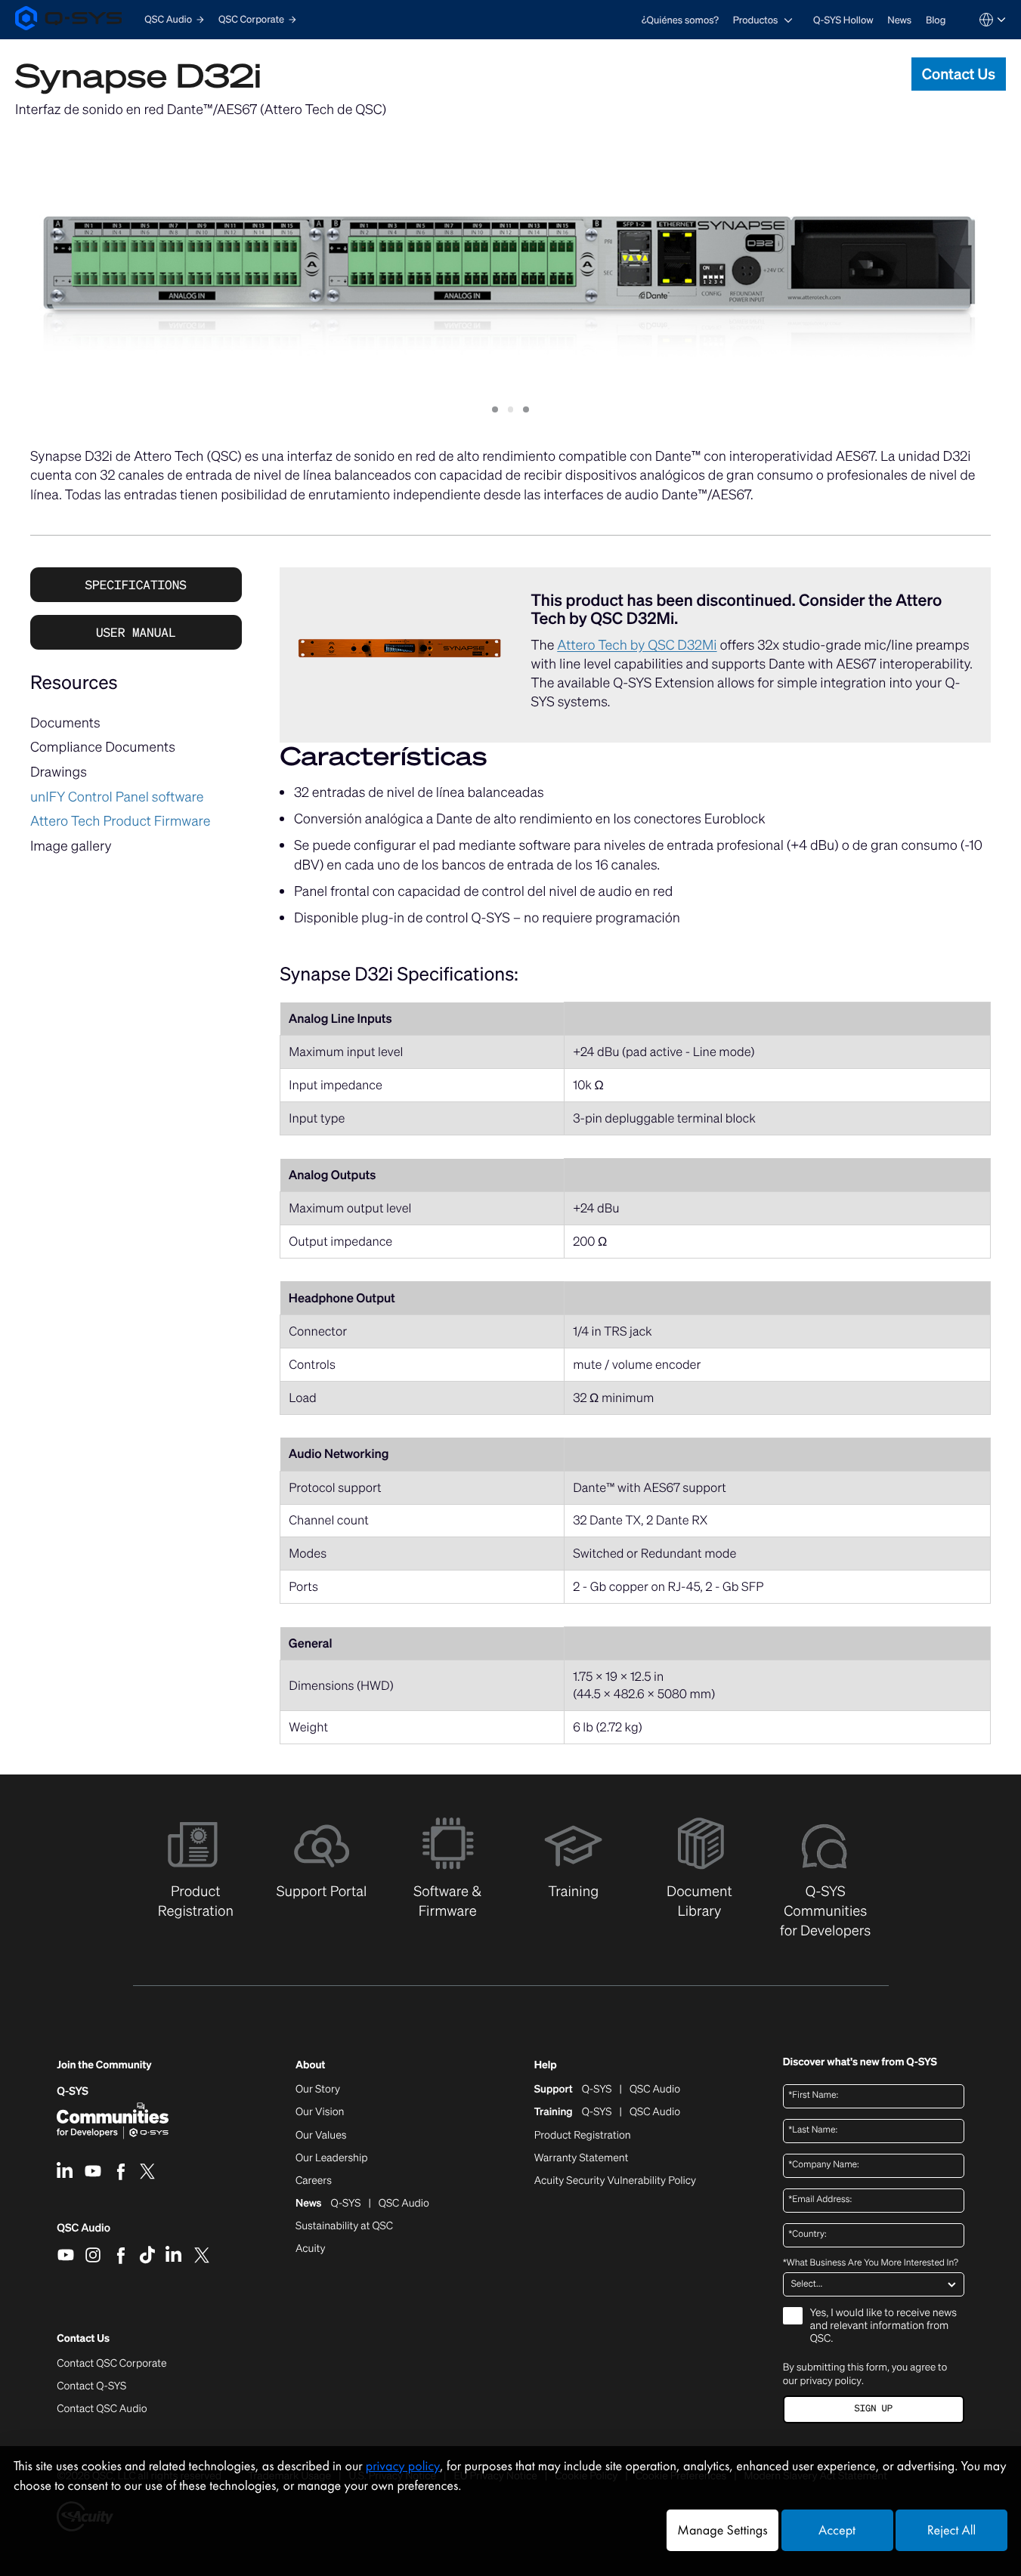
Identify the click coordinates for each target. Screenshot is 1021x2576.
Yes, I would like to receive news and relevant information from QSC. (883, 2326)
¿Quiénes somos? (680, 20)
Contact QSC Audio (102, 2409)
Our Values (321, 2136)
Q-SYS (73, 2091)
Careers (314, 2181)
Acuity (311, 2249)
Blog (936, 20)
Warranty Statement (582, 2158)
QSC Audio (84, 2233)
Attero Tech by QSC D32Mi (637, 645)
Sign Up (874, 2409)
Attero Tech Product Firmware (121, 821)
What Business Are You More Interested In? (871, 2263)
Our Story (318, 2090)
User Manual (136, 632)
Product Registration (583, 2136)
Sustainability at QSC (344, 2226)
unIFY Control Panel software (117, 797)
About (310, 2066)
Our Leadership (332, 2158)
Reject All (951, 2530)
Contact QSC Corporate (111, 2364)
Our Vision (320, 2112)
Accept (837, 2530)
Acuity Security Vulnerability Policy (615, 2181)
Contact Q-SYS (91, 2386)
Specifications (136, 585)
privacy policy (831, 2380)
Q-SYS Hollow (843, 20)
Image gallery (71, 846)
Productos (756, 20)
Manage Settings (722, 2530)
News (899, 20)
